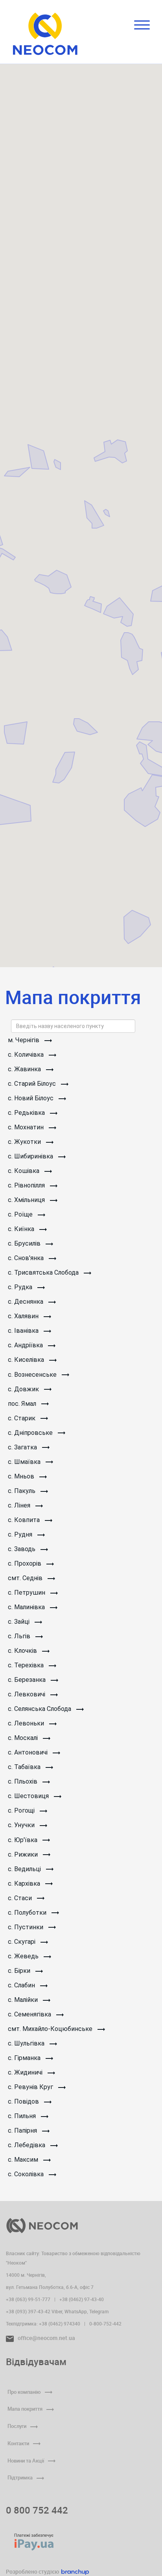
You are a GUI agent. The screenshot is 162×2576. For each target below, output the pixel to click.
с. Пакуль (22, 1491)
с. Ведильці (25, 1869)
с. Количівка (27, 1055)
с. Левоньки (27, 1723)
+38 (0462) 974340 (60, 2324)
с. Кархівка (25, 1884)
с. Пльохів (23, 1781)
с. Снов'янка (27, 1258)
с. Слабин (22, 1985)
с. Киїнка (22, 1229)
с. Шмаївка (25, 1462)
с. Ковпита (25, 1520)
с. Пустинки (26, 1927)
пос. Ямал (23, 1404)
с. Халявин (24, 1316)
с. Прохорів (25, 1563)
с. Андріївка (26, 1345)
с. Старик (22, 1418)
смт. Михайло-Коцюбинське (51, 2029)
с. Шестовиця (29, 1796)
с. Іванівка (24, 1331)
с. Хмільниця (27, 1200)
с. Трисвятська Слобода (44, 1272)
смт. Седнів (26, 1578)
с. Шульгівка (27, 2043)
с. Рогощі (22, 1810)
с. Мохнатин (27, 1127)
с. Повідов (24, 2101)
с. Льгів (20, 1636)
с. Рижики (24, 1854)
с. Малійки (24, 2000)
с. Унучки (22, 1825)
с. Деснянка (26, 1302)
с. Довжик (24, 1389)
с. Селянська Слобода (40, 1709)
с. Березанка (28, 1680)
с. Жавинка (25, 1069)
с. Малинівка (27, 1607)
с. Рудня (21, 1534)
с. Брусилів (25, 1243)
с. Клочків (23, 1651)
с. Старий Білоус (33, 1084)
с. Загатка (23, 1447)
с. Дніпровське (31, 1433)
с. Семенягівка (30, 2014)
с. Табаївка (25, 1767)
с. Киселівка (27, 1360)
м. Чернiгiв (24, 1040)
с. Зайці (19, 1622)
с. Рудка (21, 1287)
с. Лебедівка (27, 2145)
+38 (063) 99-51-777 (28, 2299)
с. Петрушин (27, 1593)
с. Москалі (24, 1738)
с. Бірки (20, 1971)
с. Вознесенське (33, 1375)
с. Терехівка (27, 1665)
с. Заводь (22, 1549)
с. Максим (24, 2160)
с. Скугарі (22, 1942)
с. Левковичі (27, 1694)
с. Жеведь (24, 1956)
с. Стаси (21, 1898)
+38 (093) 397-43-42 (28, 2311)
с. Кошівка (24, 1171)
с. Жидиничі (26, 2072)
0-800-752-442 (105, 2324)
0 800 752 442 (37, 2510)
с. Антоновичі (29, 1752)
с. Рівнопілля (27, 1185)
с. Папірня (23, 2131)
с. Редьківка (27, 1113)
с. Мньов (22, 1476)
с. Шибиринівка (31, 1156)
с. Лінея (20, 1505)
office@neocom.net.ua (46, 2338)
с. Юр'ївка (23, 1840)
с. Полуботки (28, 1913)
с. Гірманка (25, 2058)
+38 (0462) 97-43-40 (82, 2299)
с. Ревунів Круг (31, 2087)
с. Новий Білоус (31, 1098)
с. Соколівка (27, 2174)
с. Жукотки (25, 1142)
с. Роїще (21, 1214)
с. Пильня (23, 2116)
